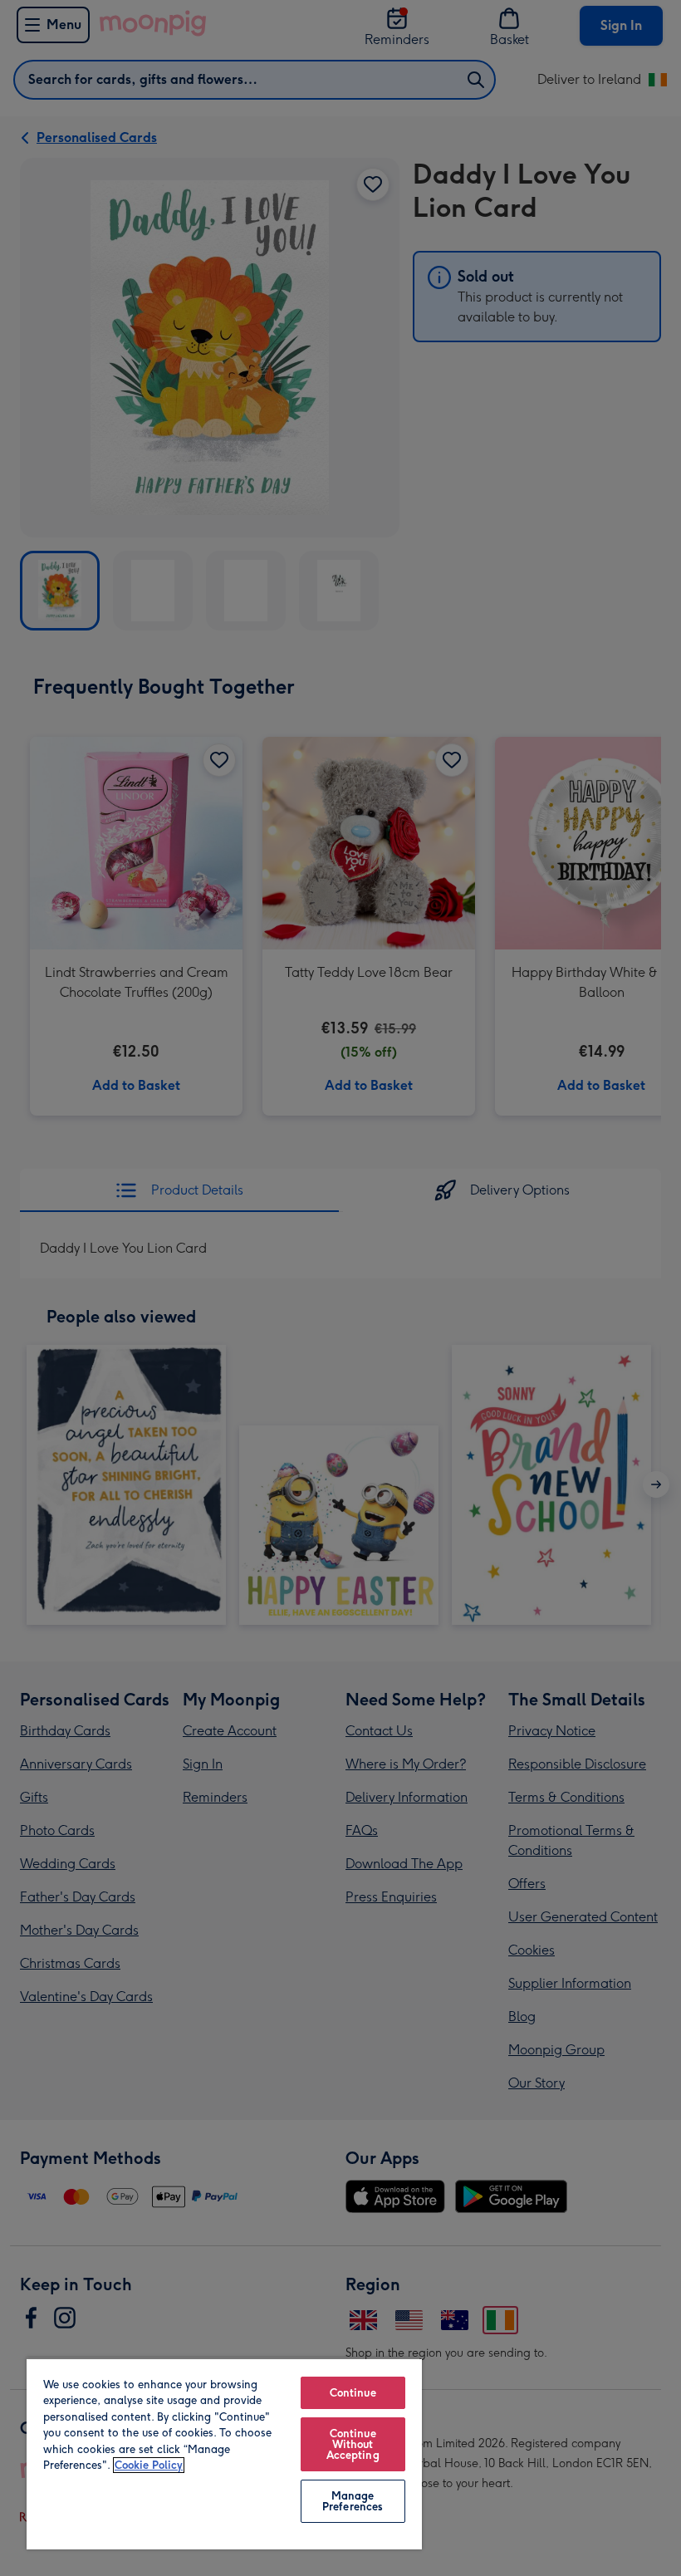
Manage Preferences (353, 2501)
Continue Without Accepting (353, 2444)
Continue (353, 2393)
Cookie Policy (149, 2465)
